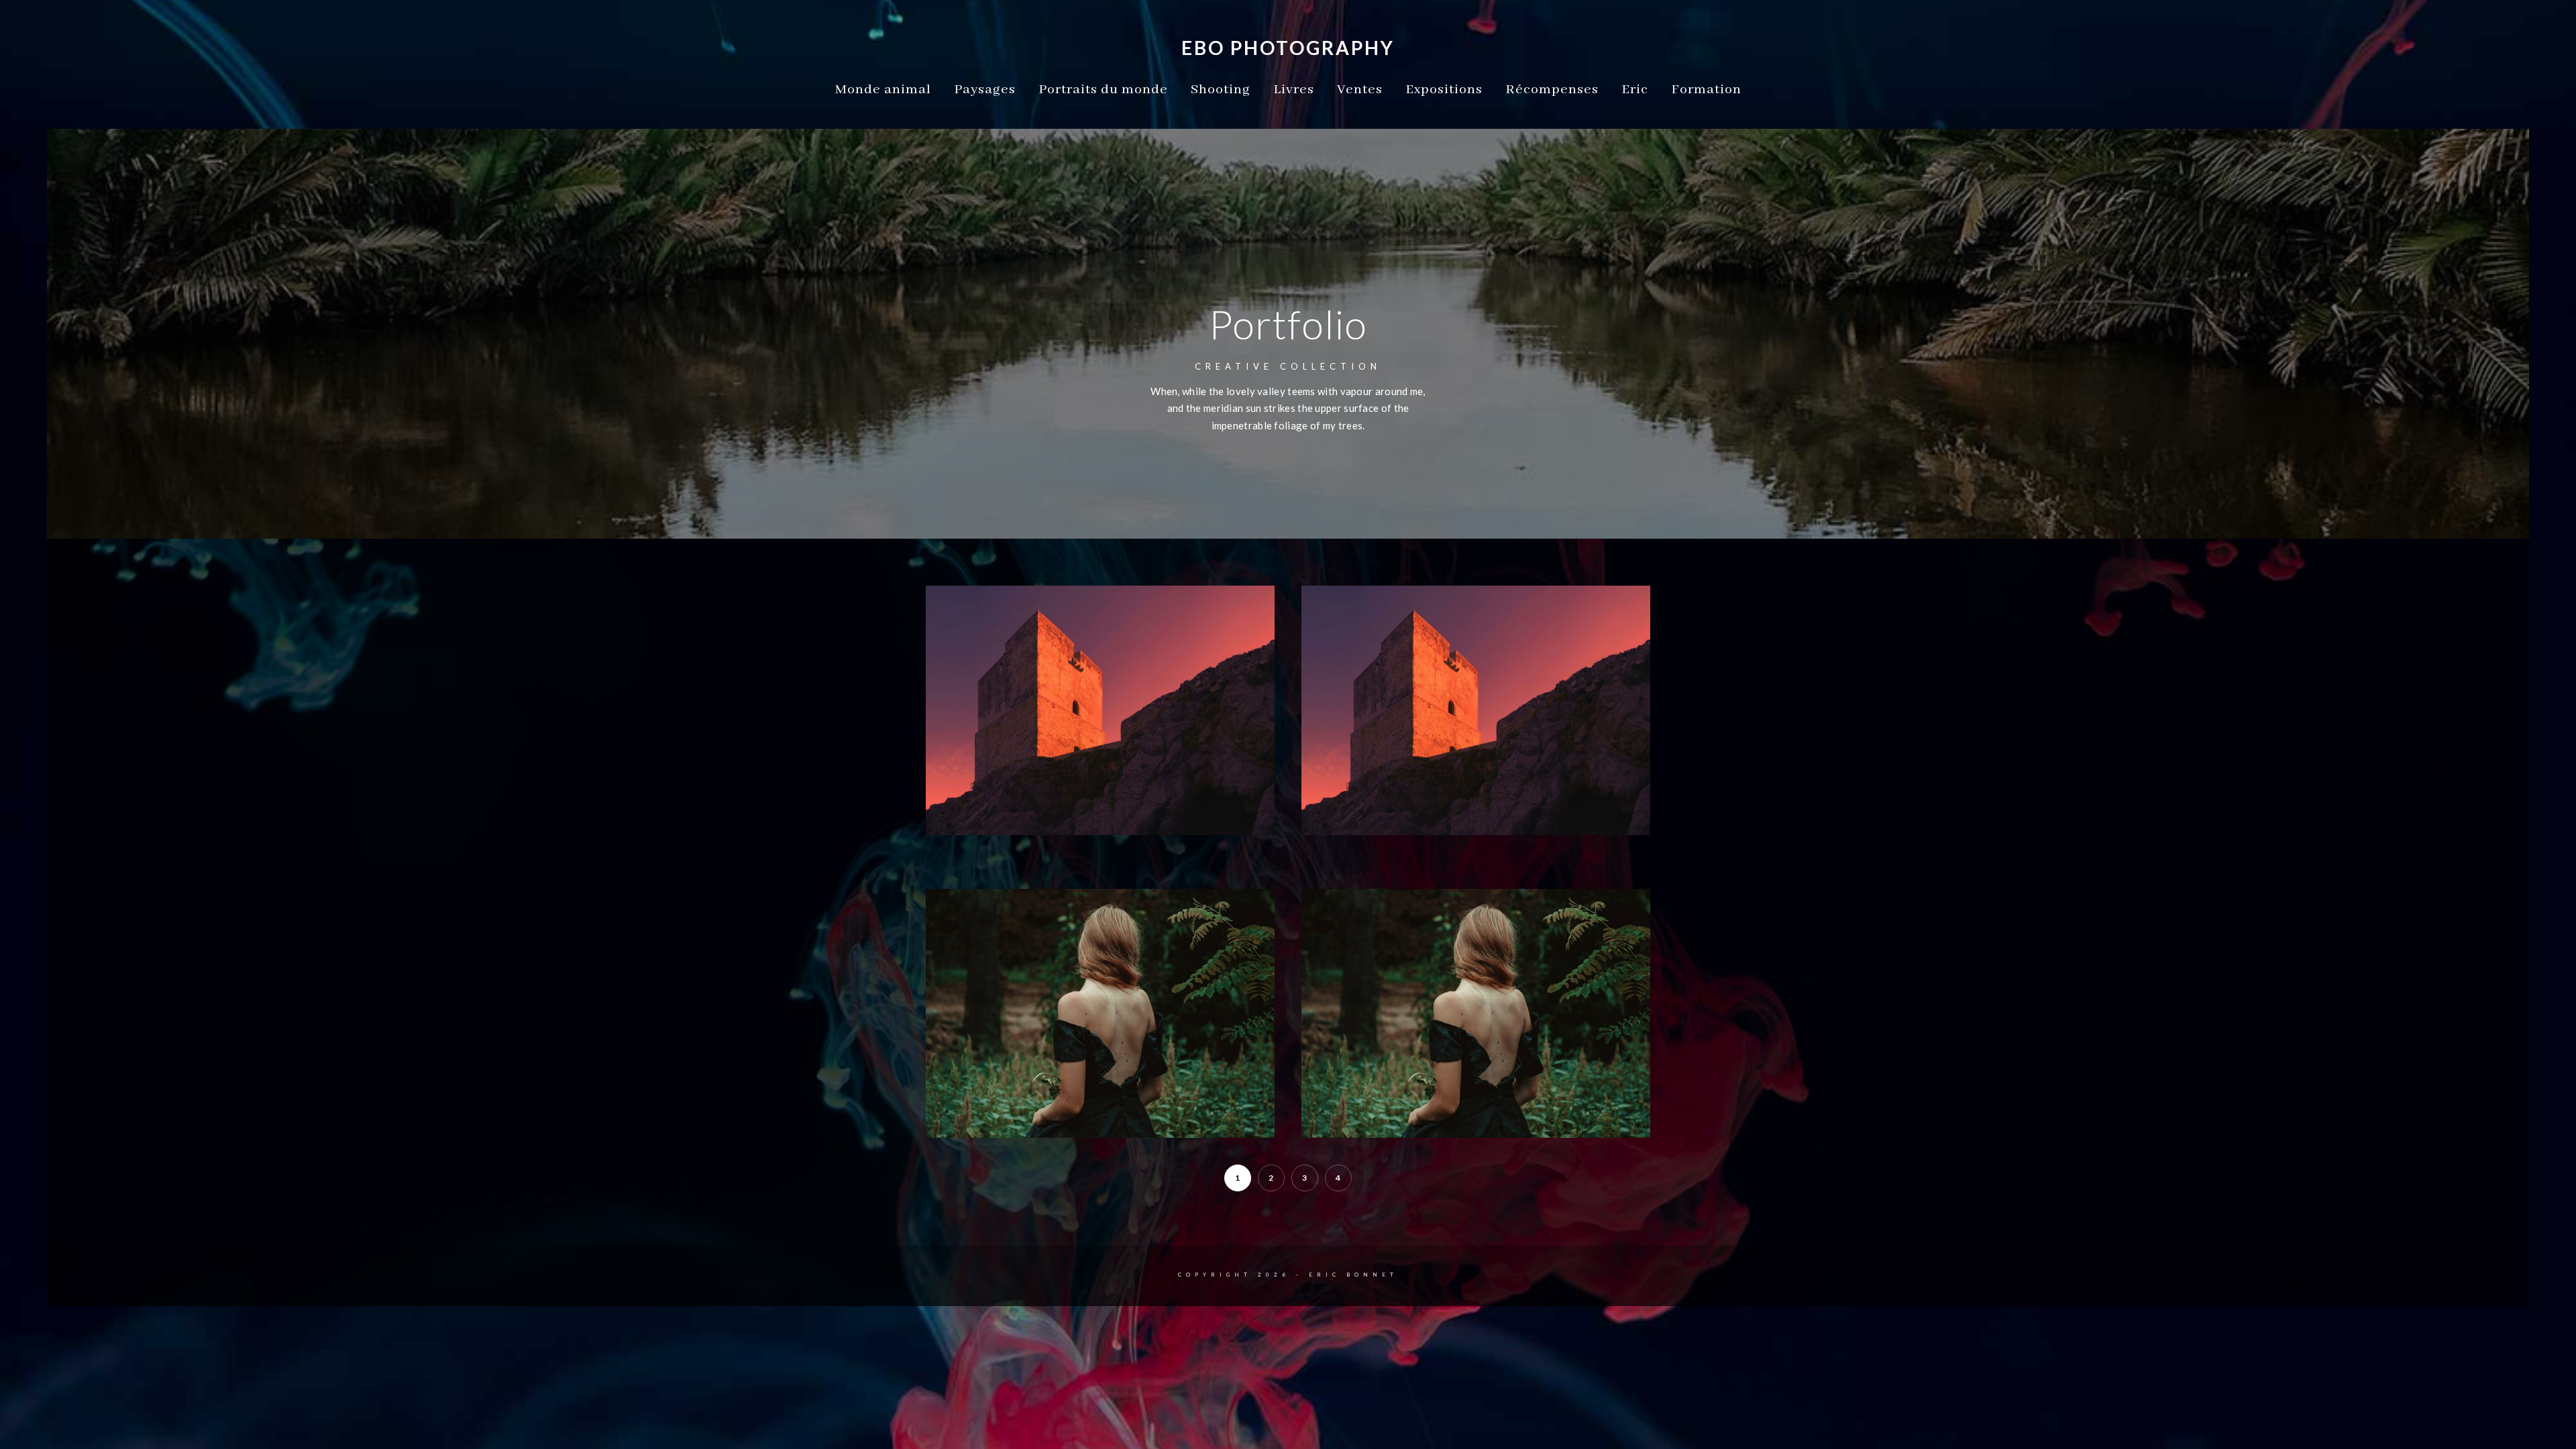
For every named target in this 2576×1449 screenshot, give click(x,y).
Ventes (1360, 90)
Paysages (985, 90)
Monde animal (883, 90)
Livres (1294, 90)
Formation (1706, 90)
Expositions (1444, 90)
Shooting (1221, 90)
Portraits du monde (1103, 90)
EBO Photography (1288, 48)
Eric (1635, 90)
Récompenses (1552, 90)
